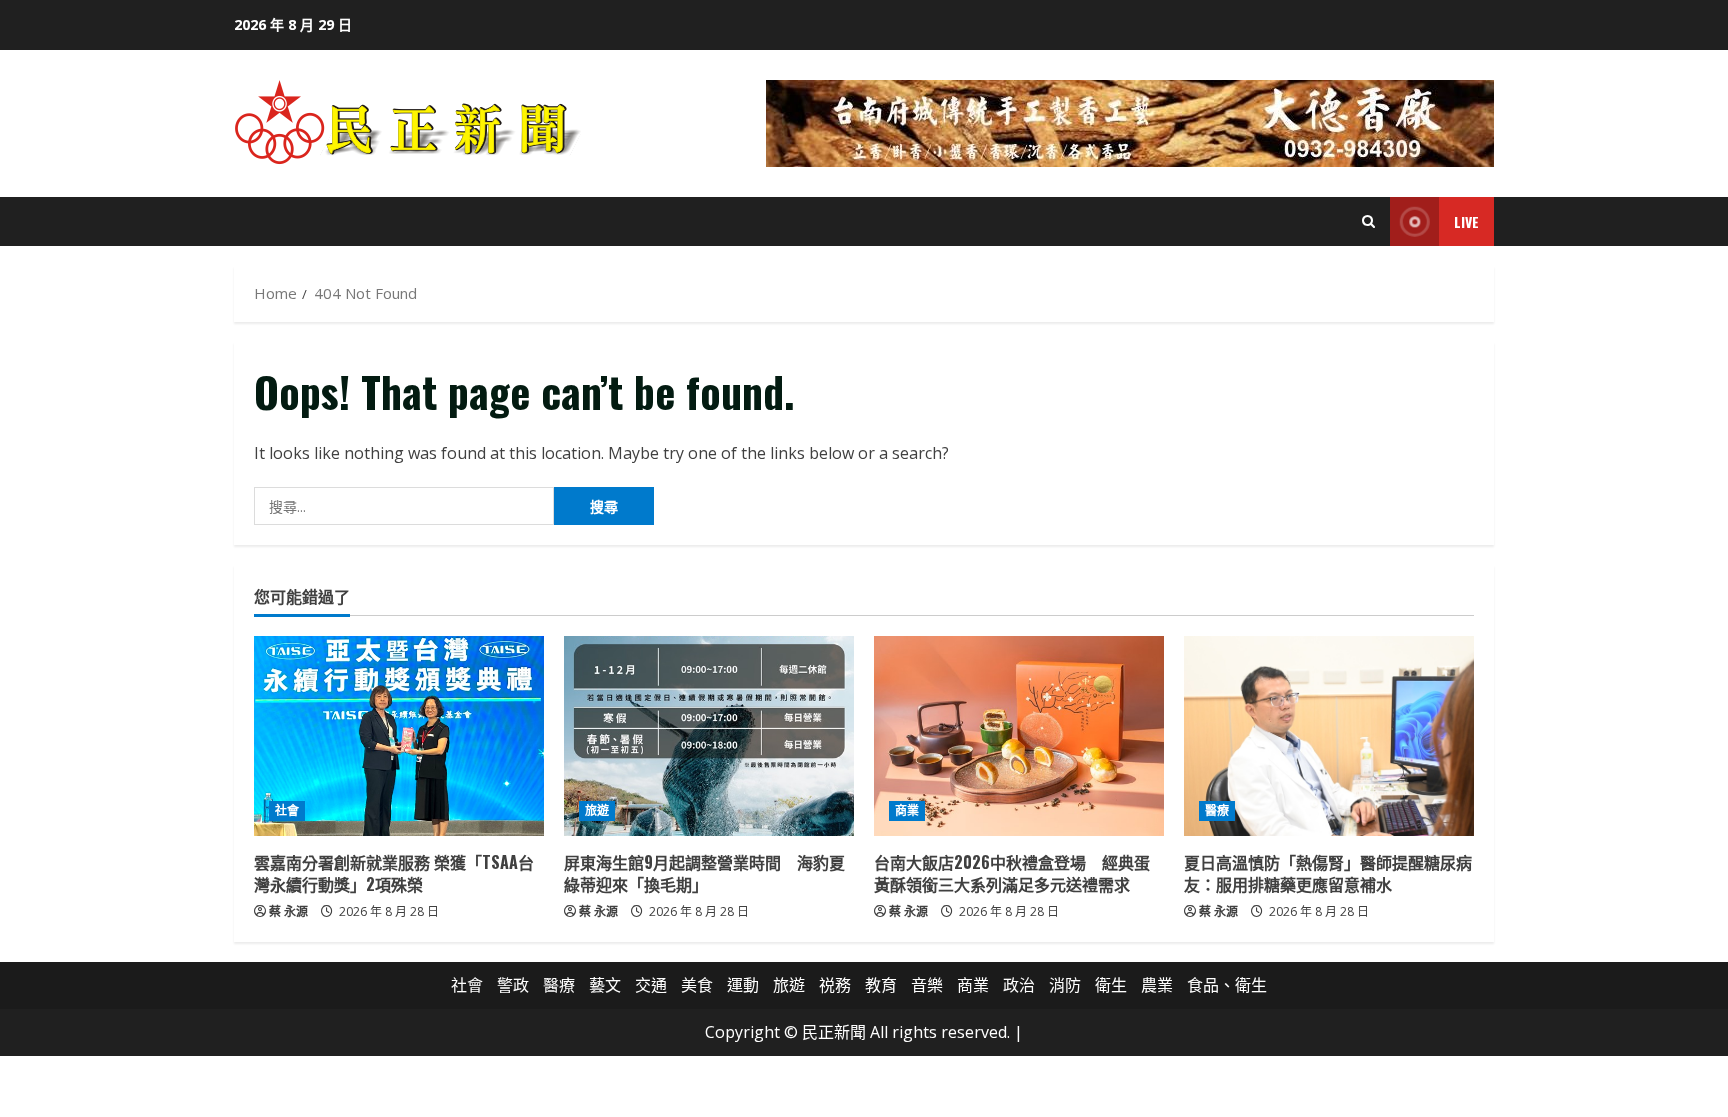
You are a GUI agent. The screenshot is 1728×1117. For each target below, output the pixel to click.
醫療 (1217, 810)
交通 (651, 985)
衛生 (1111, 985)
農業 (1157, 985)
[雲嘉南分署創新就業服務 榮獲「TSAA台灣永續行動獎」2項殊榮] (399, 736)
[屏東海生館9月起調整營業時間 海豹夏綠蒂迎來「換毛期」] (709, 736)
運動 (743, 985)
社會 (287, 810)
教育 (881, 985)
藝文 (605, 985)
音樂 (927, 985)
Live (1466, 221)
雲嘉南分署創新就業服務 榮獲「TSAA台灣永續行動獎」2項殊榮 (394, 873)
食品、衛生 (1227, 985)
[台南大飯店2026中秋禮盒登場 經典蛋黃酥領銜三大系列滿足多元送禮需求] (1019, 736)
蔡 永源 (288, 911)
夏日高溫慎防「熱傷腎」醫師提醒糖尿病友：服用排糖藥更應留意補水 (1328, 873)
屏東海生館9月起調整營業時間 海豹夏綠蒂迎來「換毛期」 (704, 873)
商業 (907, 810)
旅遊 (597, 810)
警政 (513, 985)
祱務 (835, 985)
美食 (697, 985)
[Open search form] (1368, 221)
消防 (1065, 985)
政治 (1019, 985)
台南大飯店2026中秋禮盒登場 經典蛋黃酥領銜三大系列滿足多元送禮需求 (1012, 873)
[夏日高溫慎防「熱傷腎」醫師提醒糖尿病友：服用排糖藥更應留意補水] (1329, 736)
